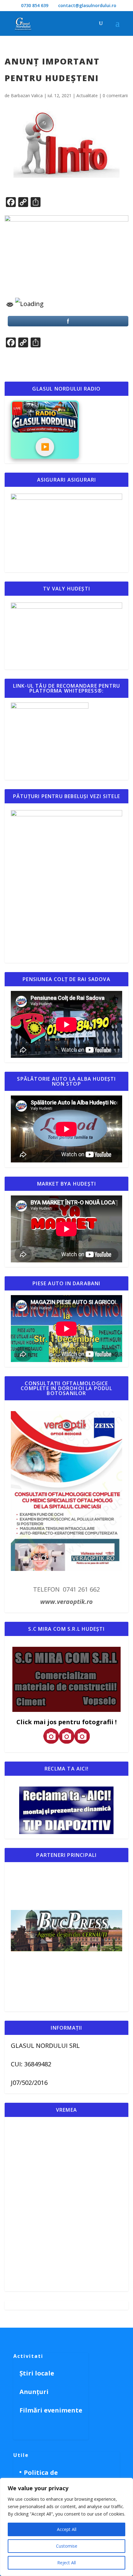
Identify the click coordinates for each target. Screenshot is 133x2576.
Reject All (66, 2563)
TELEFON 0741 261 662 (66, 1589)
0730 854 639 (35, 5)
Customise (67, 2546)
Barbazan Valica (27, 95)
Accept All (67, 2529)
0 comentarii (115, 95)
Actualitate (87, 95)
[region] (66, 2527)
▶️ (45, 447)
